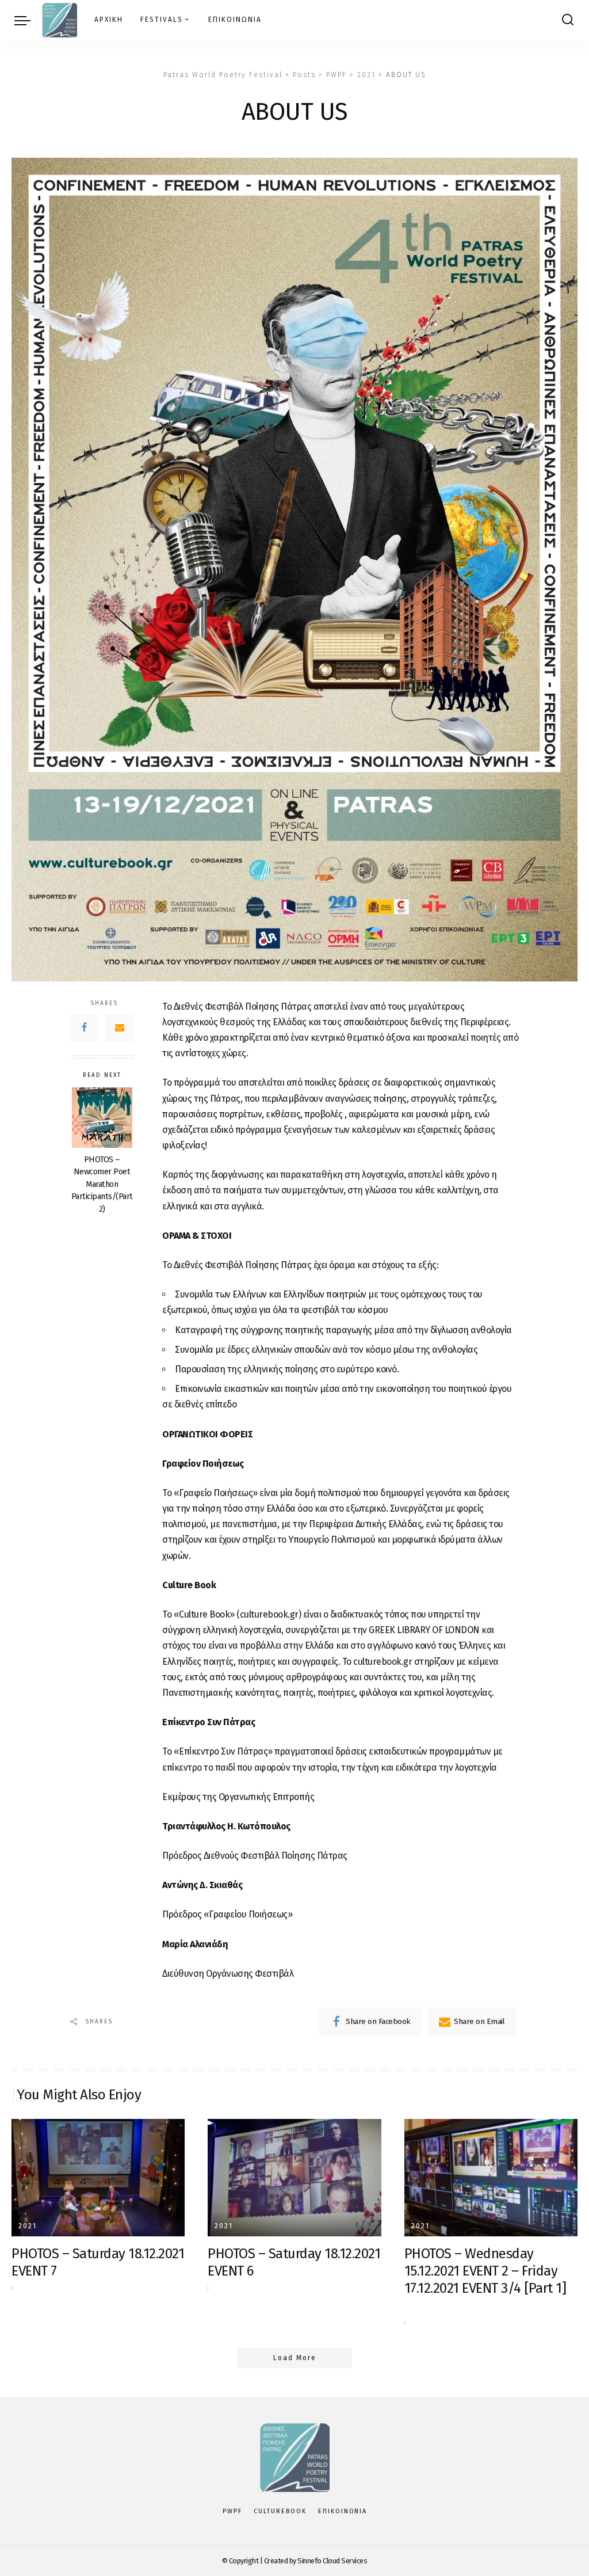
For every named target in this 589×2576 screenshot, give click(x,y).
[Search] (568, 20)
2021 (28, 2226)
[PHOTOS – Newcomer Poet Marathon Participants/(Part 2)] (102, 1118)
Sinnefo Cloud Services (332, 2561)
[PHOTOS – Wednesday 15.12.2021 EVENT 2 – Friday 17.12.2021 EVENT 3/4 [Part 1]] (491, 2178)
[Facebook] (84, 1028)
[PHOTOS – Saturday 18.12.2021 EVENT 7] (98, 2178)
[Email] (120, 1028)
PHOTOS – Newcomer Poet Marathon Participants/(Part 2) (102, 1184)
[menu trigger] (28, 20)
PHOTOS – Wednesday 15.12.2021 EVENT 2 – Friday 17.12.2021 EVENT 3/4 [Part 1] (485, 2271)
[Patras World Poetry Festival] (60, 20)
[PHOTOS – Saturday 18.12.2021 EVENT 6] (294, 2178)
